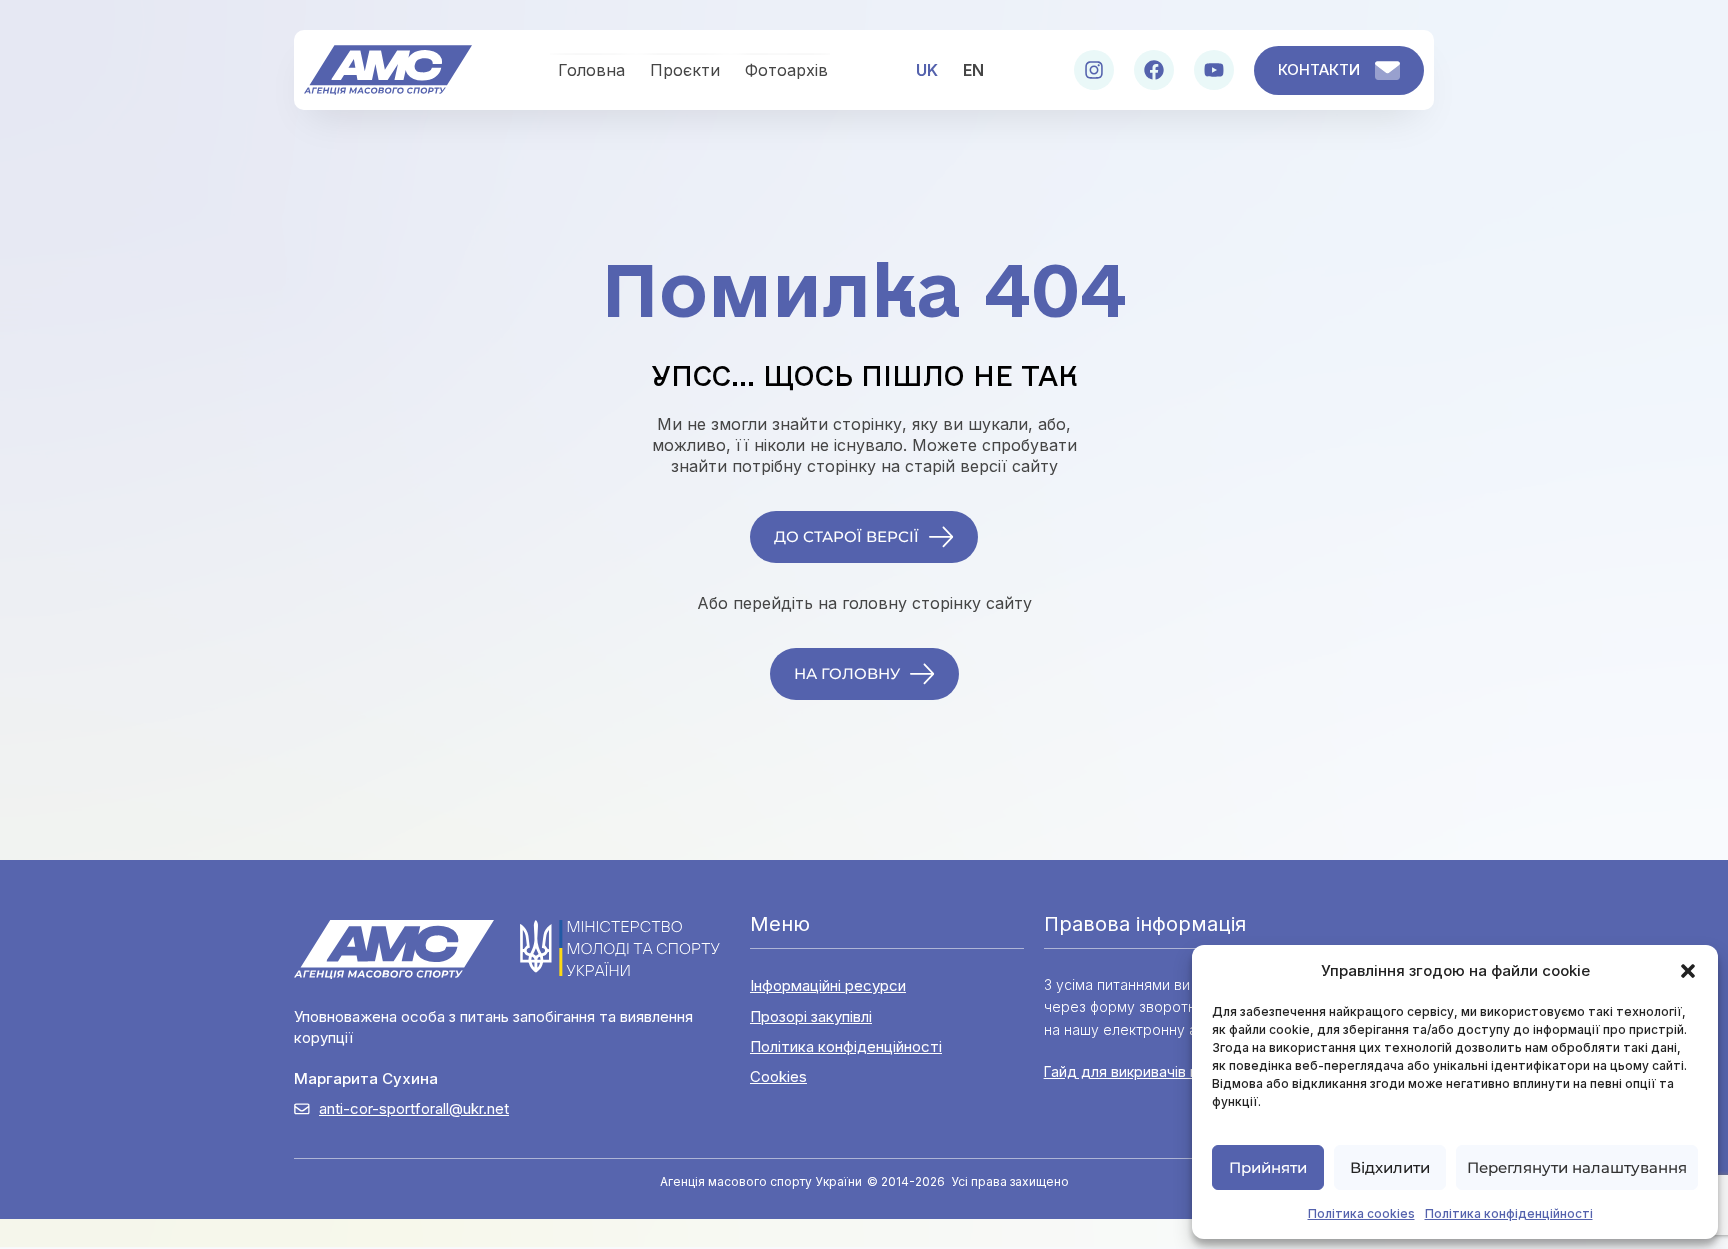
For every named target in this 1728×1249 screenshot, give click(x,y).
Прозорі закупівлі (811, 1016)
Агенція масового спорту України (761, 1181)
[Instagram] (1094, 70)
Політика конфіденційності (1509, 1213)
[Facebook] (1154, 70)
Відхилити (1390, 1167)
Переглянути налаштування (1577, 1167)
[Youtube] (1214, 70)
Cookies (778, 1076)
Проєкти (685, 70)
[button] (1688, 971)
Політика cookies (1361, 1213)
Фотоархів (786, 70)
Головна (591, 70)
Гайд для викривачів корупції (1146, 1071)
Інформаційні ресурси (828, 985)
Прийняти (1268, 1167)
